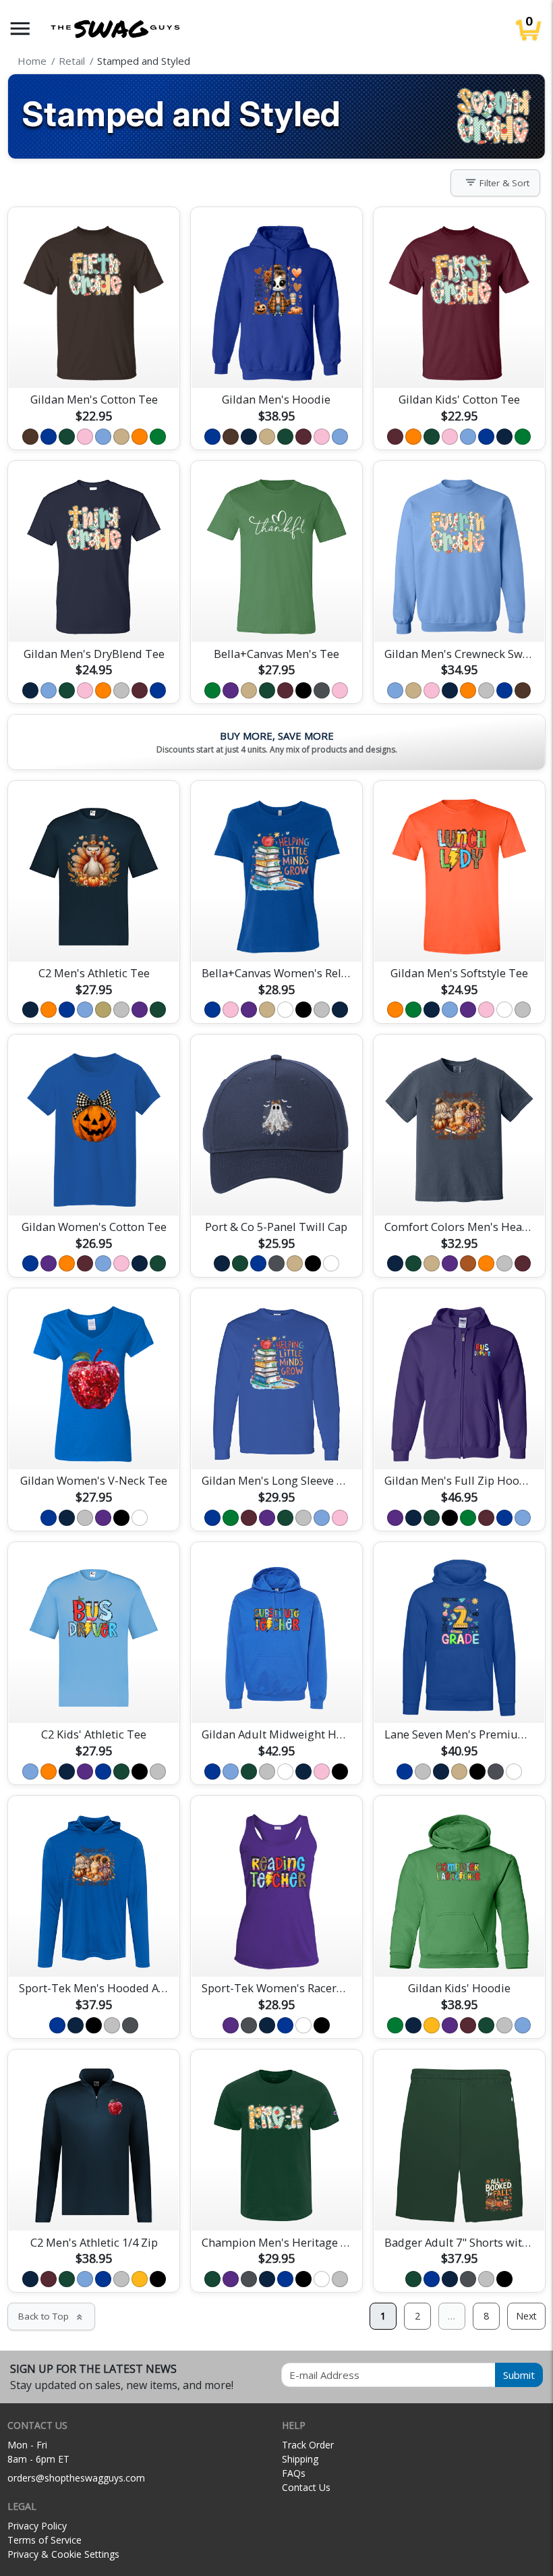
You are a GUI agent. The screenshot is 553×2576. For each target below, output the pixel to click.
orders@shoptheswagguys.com (76, 2478)
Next (526, 2316)
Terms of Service (45, 2540)
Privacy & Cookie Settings (63, 2554)
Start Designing (94, 362)
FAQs (294, 2473)
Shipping (300, 2459)
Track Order (308, 2445)
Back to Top (51, 2316)
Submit (519, 2375)
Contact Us (306, 2487)
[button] (20, 29)
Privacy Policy (37, 2526)
